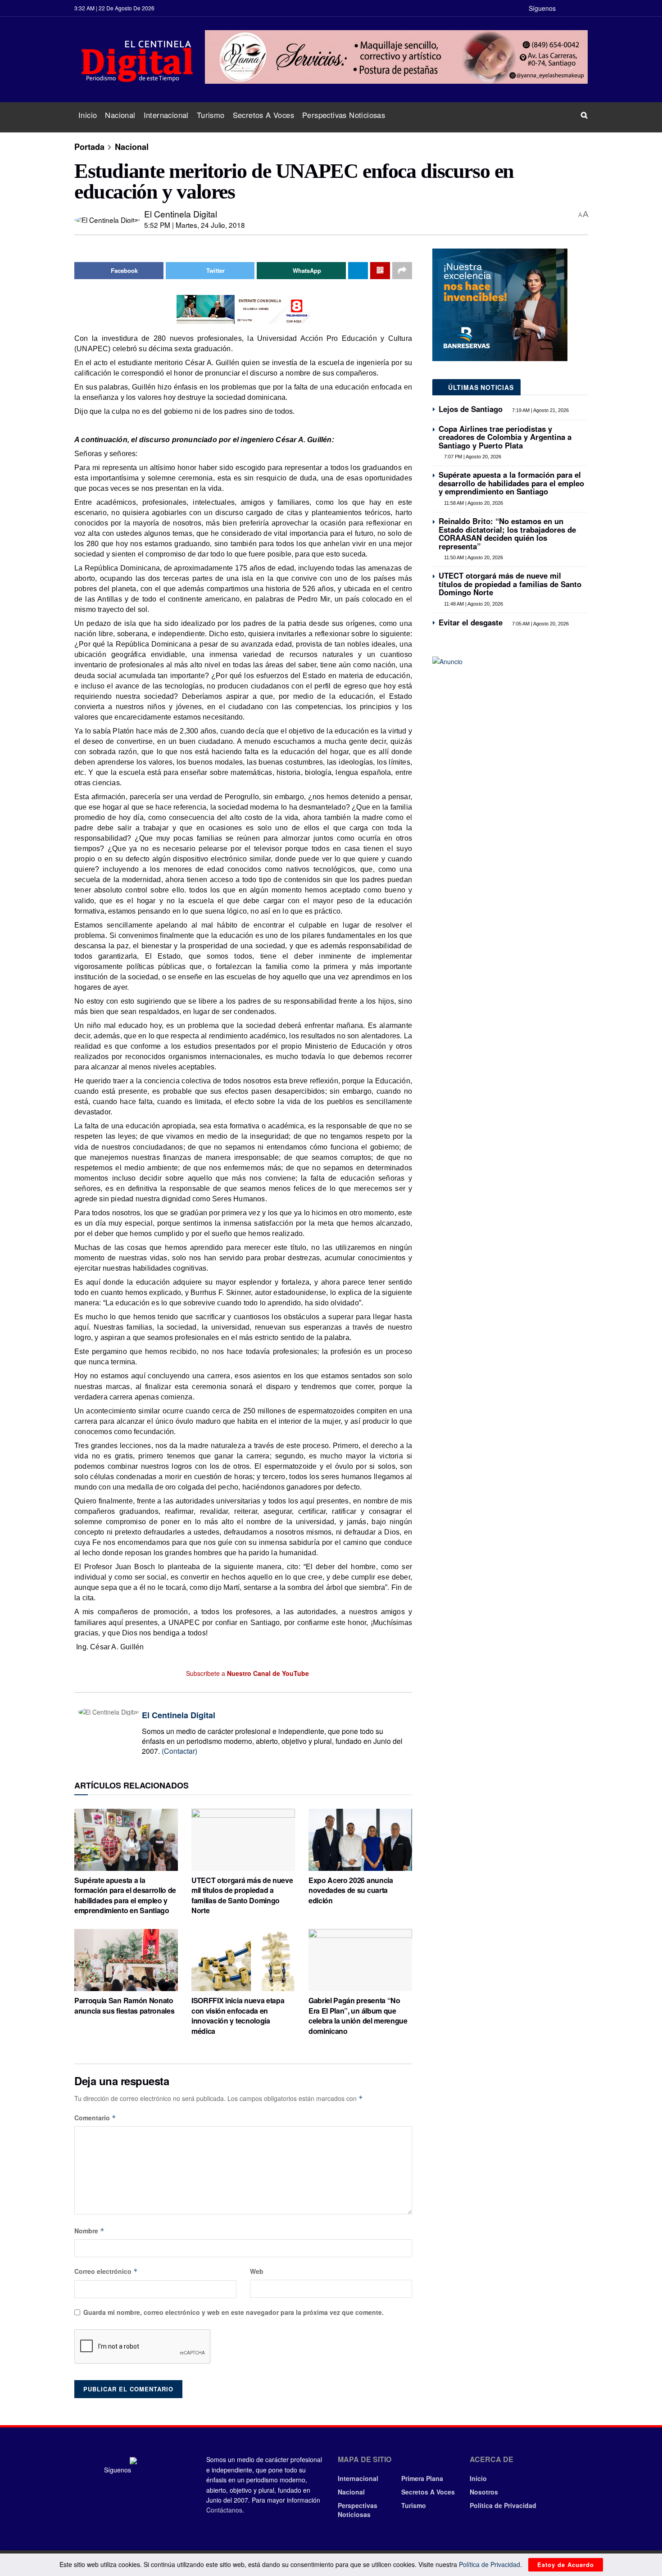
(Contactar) (179, 1751)
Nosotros (484, 2492)
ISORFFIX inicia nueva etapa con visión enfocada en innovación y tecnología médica (238, 2015)
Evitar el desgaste (471, 622)
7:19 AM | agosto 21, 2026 (540, 410)
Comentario (95, 2118)
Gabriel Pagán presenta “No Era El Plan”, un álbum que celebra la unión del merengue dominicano (358, 2015)
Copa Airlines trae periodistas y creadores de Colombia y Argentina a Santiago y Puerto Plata (505, 437)
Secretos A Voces (263, 115)
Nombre (89, 2231)
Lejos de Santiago (471, 409)
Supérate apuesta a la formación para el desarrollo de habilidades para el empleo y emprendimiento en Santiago (125, 1895)
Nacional (120, 115)
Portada (89, 147)
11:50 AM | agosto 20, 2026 (473, 557)
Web (257, 2271)
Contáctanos (224, 2510)
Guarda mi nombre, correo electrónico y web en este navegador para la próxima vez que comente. (234, 2312)
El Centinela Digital (181, 214)
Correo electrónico (106, 2271)
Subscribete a (247, 1673)
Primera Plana (422, 2478)
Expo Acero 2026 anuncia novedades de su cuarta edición (351, 1890)
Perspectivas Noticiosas (344, 115)
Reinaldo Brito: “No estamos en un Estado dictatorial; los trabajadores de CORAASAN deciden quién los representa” (507, 533)
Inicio (88, 115)
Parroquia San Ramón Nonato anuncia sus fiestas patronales (124, 2005)
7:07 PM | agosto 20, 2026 (472, 457)
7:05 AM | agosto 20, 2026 (540, 624)
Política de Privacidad (503, 2505)
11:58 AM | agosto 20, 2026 (473, 503)
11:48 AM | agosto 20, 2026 (473, 604)
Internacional (166, 115)
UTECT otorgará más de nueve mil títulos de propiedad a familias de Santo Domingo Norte (242, 1895)
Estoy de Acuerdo (566, 2565)
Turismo (211, 115)
